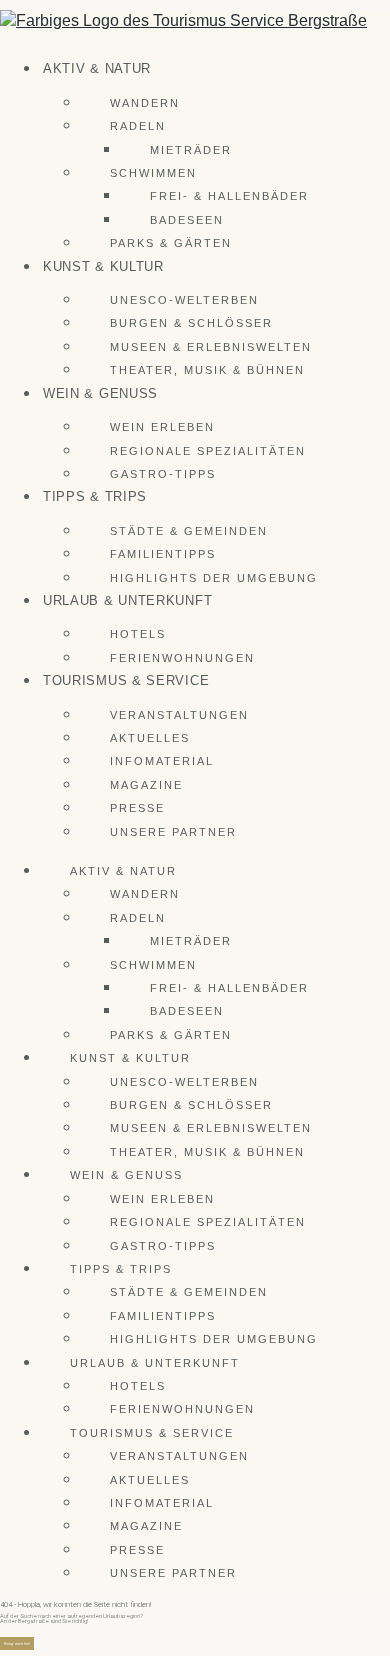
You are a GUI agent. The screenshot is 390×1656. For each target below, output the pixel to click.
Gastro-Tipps (163, 474)
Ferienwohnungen (182, 658)
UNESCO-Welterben (184, 300)
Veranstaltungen (179, 715)
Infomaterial (162, 761)
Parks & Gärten (171, 243)
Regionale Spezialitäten (208, 451)
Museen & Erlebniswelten (211, 347)
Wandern (145, 103)
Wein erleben (162, 427)
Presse (137, 808)
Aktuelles (150, 738)
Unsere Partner (173, 832)
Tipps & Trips (95, 496)
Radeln (138, 126)
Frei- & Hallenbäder (229, 196)
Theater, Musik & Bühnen (207, 370)
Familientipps (163, 554)
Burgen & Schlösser (191, 323)
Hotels (138, 634)
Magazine (146, 785)
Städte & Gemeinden (189, 531)
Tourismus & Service (126, 680)
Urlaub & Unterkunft (127, 600)
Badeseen (187, 220)
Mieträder (191, 150)
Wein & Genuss (100, 393)
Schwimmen (153, 173)
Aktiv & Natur (97, 68)
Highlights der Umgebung (214, 578)
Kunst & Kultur (103, 266)
